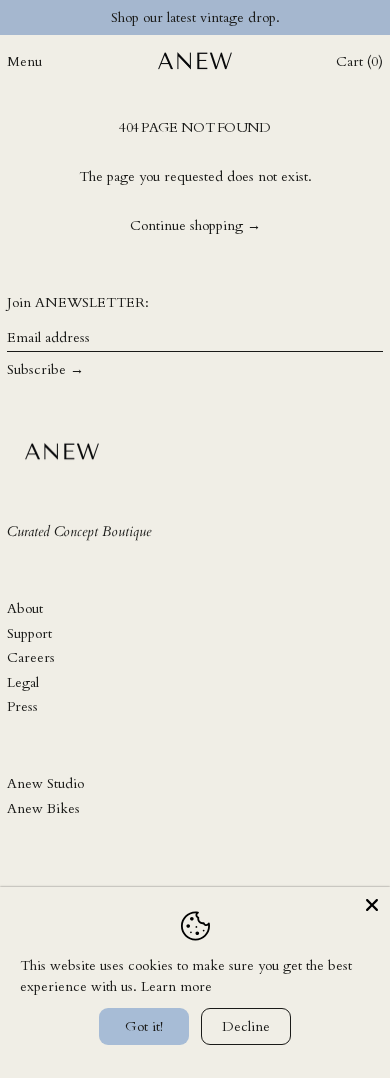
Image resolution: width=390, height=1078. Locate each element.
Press (22, 706)
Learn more (176, 986)
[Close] (372, 905)
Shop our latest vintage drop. (195, 17)
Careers (31, 657)
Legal (23, 682)
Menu (24, 61)
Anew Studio (45, 783)
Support (29, 633)
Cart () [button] (359, 61)
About (25, 608)
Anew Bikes (43, 808)
